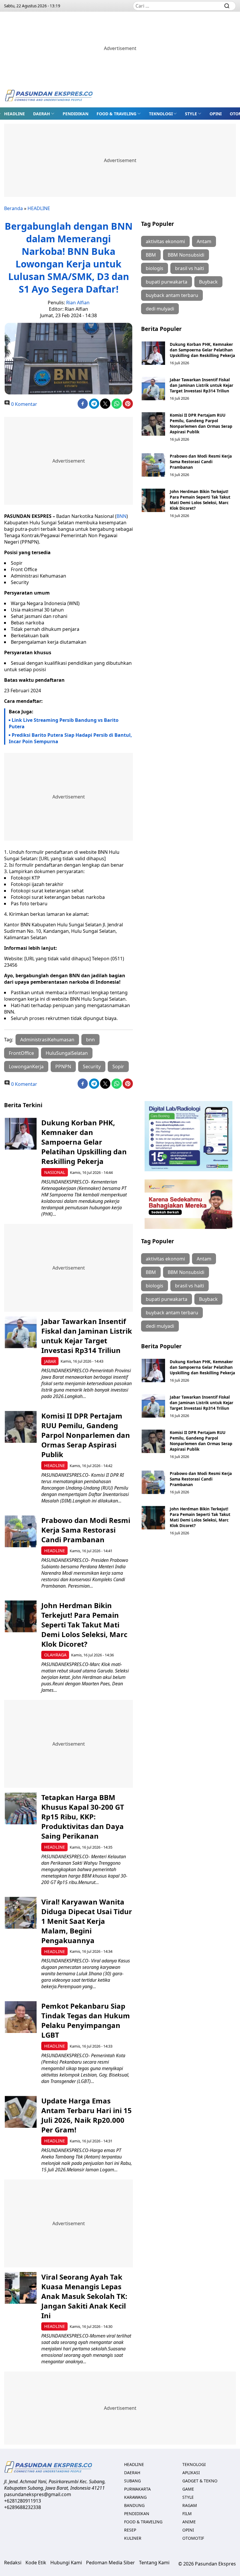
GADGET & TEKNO (200, 2481)
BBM (151, 255)
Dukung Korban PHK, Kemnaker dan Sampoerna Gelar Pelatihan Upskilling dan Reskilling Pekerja (202, 350)
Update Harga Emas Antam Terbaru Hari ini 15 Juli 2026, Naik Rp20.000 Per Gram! (86, 2115)
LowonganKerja (26, 1067)
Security (92, 1067)
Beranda (13, 208)
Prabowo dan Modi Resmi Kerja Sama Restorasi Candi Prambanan (201, 462)
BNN (121, 516)
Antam (204, 241)
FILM (187, 2514)
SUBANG (132, 2481)
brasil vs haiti (190, 268)
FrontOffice (21, 1053)
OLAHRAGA (55, 1655)
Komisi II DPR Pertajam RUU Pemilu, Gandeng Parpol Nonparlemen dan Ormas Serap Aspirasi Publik (201, 423)
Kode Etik (36, 2563)
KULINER (133, 2538)
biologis (155, 268)
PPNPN (63, 1067)
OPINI (216, 114)
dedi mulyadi (160, 309)
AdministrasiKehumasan (47, 1040)
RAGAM (190, 2505)
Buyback (208, 282)
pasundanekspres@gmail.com (38, 2494)
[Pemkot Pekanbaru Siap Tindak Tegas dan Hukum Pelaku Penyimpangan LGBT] (21, 2017)
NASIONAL (55, 1172)
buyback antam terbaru (172, 295)
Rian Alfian (78, 303)
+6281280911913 (23, 2501)
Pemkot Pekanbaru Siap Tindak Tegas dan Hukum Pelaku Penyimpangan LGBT (86, 2020)
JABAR (50, 1361)
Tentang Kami (154, 2563)
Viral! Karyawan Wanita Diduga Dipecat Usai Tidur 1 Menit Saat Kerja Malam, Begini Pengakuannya (87, 1921)
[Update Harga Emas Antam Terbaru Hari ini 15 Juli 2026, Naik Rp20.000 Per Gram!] (21, 2112)
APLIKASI (191, 2473)
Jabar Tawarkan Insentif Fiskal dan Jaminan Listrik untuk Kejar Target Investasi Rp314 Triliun (202, 385)
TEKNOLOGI (161, 114)
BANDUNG (134, 2505)
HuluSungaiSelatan (67, 1053)
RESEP (130, 2530)
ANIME (189, 2522)
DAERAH (42, 114)
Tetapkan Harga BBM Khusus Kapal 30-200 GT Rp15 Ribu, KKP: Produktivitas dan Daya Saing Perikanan (83, 1817)
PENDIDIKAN (76, 114)
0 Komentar (24, 404)
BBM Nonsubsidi (186, 255)
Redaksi (13, 2563)
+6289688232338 (23, 2507)
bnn (90, 1040)
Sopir (118, 1067)
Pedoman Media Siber (110, 2563)
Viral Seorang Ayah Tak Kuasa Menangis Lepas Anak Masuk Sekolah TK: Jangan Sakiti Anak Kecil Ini (84, 2296)
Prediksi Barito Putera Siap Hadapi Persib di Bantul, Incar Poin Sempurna (70, 738)
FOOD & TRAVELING (116, 114)
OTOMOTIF (193, 2538)
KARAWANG (135, 2497)
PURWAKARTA (137, 2489)
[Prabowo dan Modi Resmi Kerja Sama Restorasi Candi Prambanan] (153, 465)
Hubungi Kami (66, 2563)
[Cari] (227, 6)
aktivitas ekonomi (165, 241)
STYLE (191, 114)
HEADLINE (14, 114)
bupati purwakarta (167, 282)
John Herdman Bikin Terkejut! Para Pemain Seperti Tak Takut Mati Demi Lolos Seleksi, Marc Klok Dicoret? (200, 500)
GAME (188, 2489)
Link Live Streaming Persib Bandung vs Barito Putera (64, 723)
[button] (44, 114)
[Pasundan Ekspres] (49, 96)
